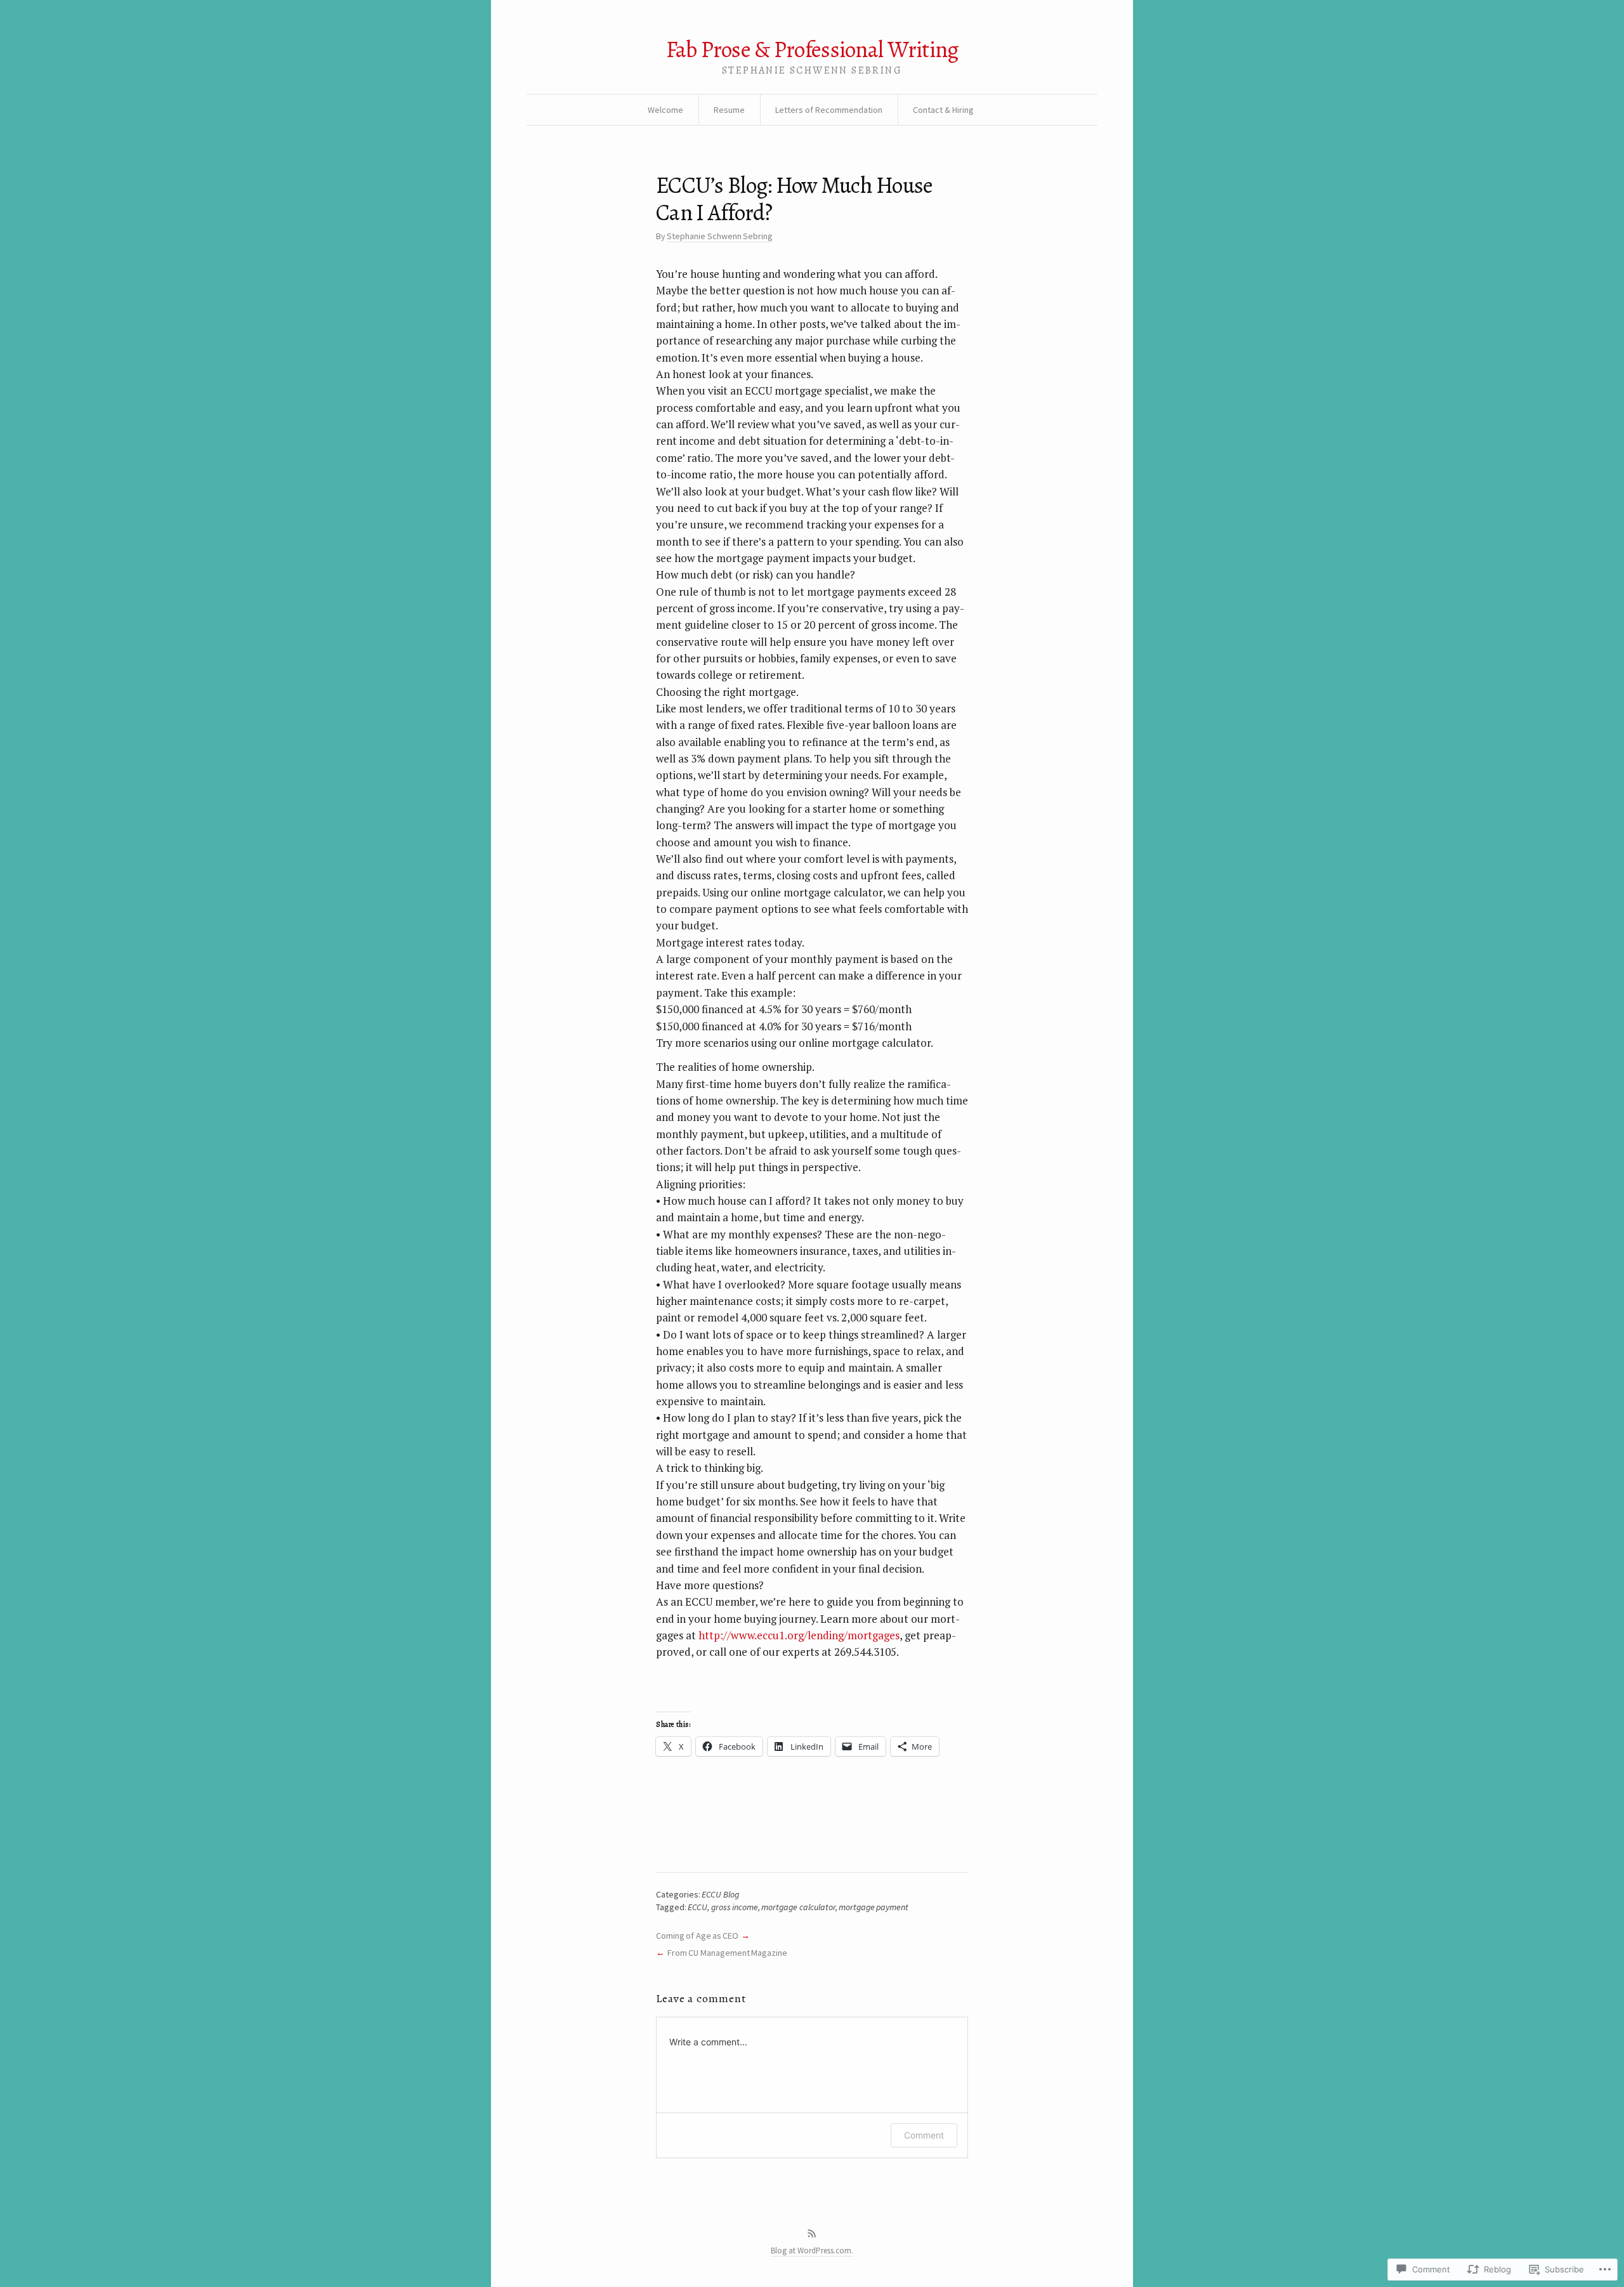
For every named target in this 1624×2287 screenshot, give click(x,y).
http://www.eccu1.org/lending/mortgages (799, 1635)
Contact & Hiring (943, 110)
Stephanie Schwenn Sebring (720, 236)
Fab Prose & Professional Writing (812, 49)
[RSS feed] (812, 2234)
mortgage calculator (798, 1907)
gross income (735, 1907)
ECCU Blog (720, 1894)
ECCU (697, 1907)
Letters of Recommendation (829, 110)
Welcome (665, 110)
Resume (729, 110)
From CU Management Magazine (727, 1953)
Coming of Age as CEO (697, 1936)
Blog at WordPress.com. (812, 2251)
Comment (924, 2135)
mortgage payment (874, 1907)
